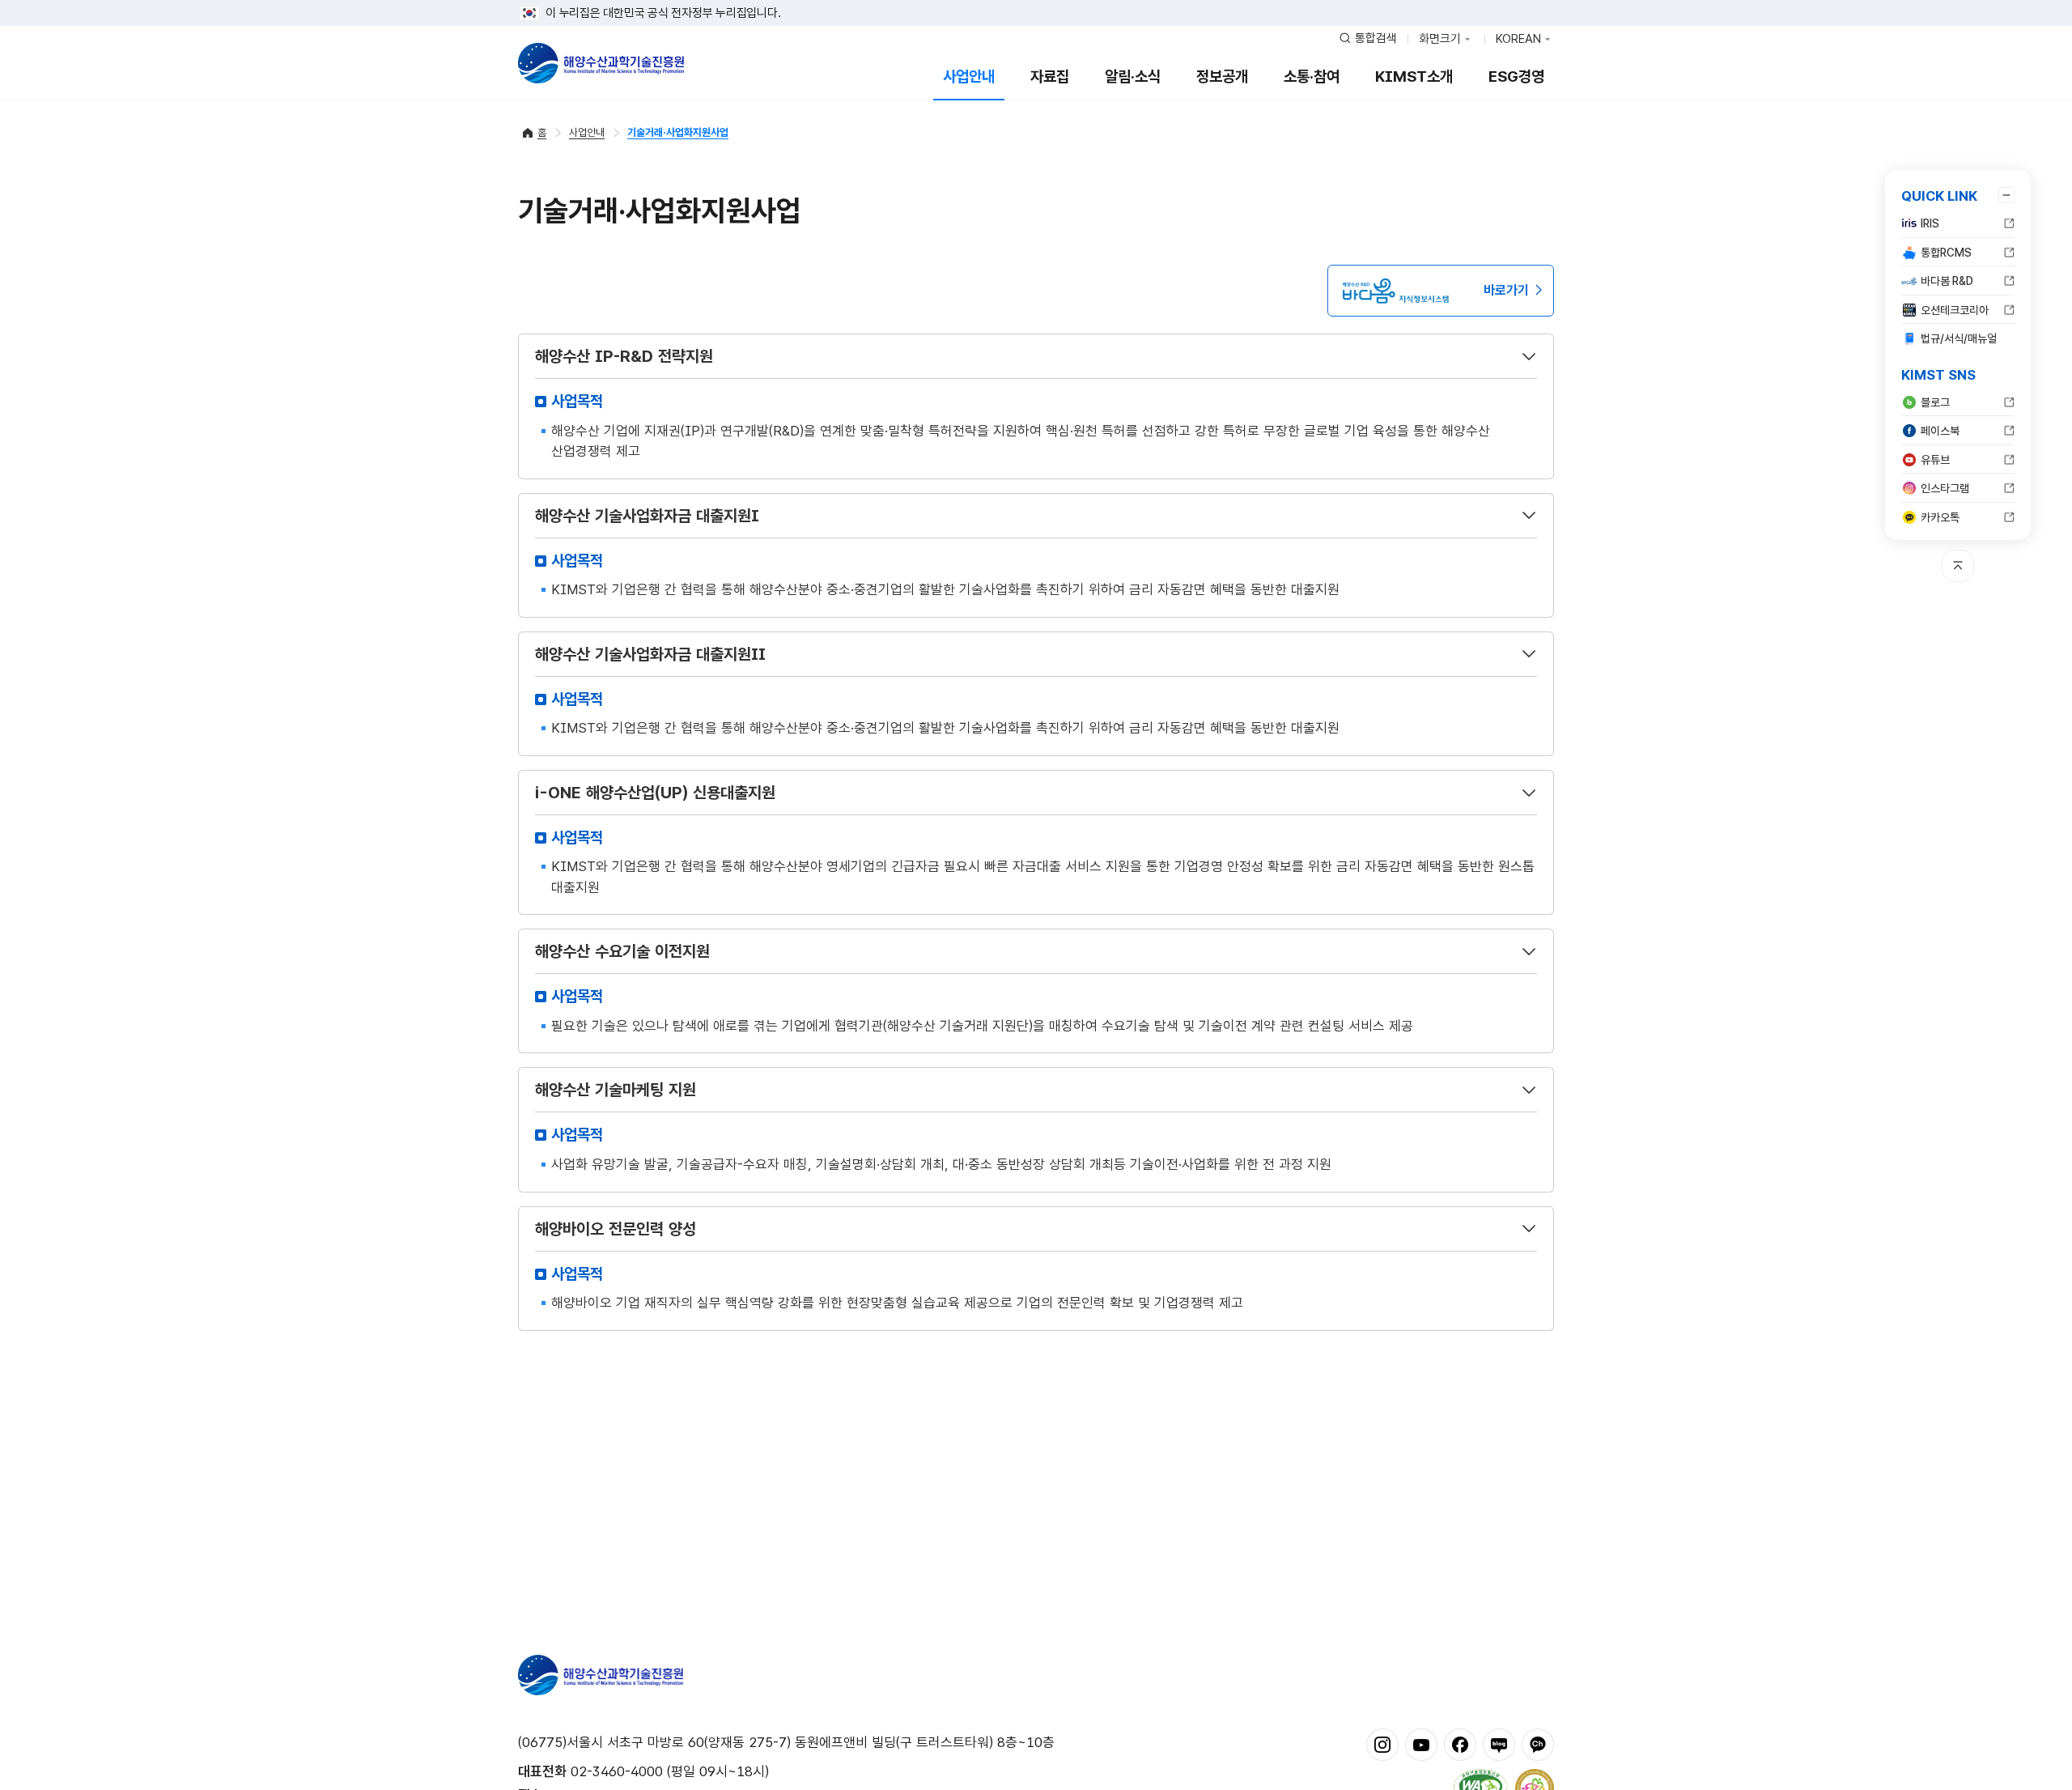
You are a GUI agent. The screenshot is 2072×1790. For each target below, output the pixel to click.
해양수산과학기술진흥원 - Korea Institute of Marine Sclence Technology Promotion (601, 63)
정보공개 (1222, 77)
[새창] (1382, 1744)
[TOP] (1958, 566)
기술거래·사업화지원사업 (678, 132)
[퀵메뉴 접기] (2006, 195)
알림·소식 (1133, 77)
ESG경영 (1516, 77)
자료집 (1050, 77)
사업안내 (969, 77)
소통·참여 (1312, 77)
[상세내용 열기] (1529, 356)
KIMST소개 (1414, 77)
